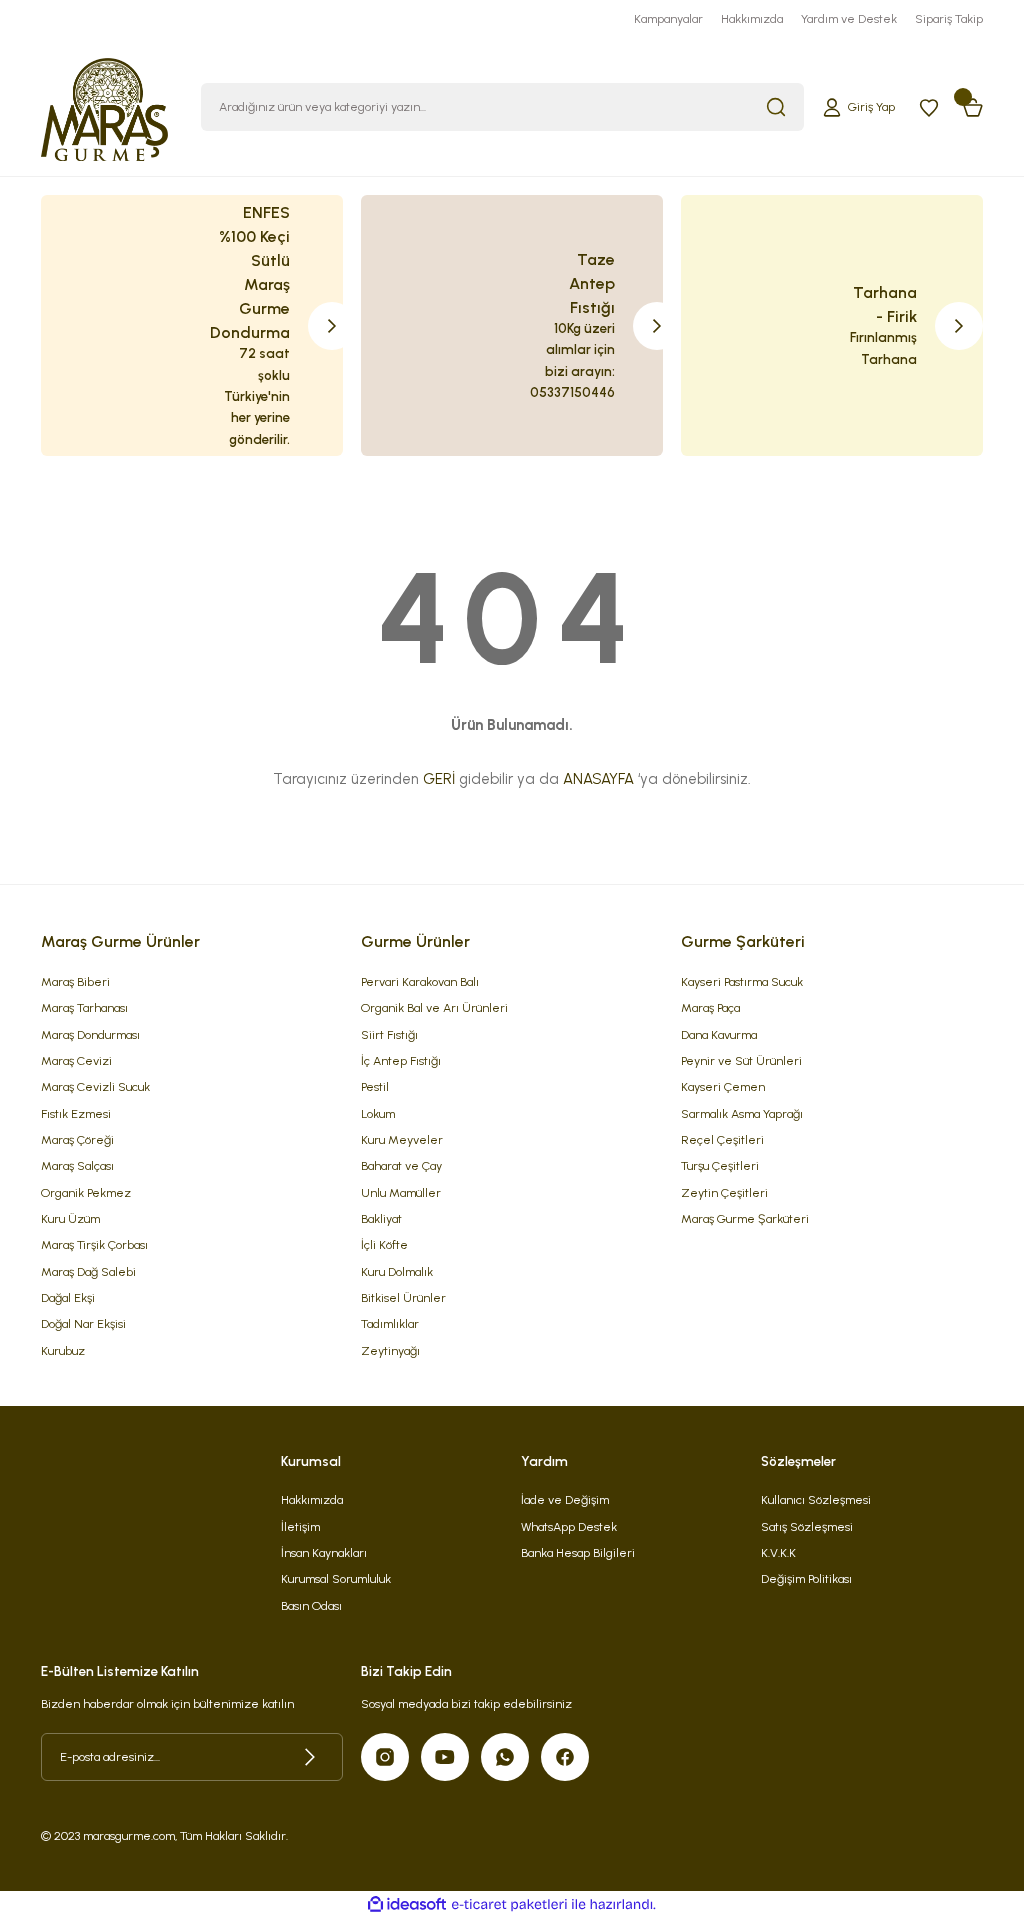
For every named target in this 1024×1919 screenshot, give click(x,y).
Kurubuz (63, 1350)
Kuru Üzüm (70, 1218)
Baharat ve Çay (401, 1165)
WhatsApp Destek (569, 1526)
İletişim (300, 1526)
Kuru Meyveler (402, 1139)
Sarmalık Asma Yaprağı (742, 1113)
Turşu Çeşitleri (720, 1165)
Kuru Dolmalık (397, 1271)
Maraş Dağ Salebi (88, 1271)
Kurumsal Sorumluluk (336, 1578)
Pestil (375, 1086)
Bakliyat (381, 1218)
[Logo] (104, 106)
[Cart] (973, 107)
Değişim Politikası (806, 1578)
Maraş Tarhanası (84, 1007)
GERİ (439, 779)
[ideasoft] (407, 1905)
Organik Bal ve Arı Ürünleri (434, 1007)
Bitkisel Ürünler (403, 1297)
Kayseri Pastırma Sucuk (742, 981)
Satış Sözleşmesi (807, 1526)
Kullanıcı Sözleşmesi (816, 1499)
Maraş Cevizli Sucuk (95, 1086)
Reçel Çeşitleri (722, 1139)
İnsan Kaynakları (324, 1552)
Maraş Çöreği (77, 1139)
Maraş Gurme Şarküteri (745, 1218)
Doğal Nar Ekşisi (83, 1323)
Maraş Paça (710, 1007)
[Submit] (310, 1757)
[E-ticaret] (509, 1904)
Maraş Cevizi (76, 1060)
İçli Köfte (384, 1244)
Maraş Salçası (77, 1165)
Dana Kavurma (719, 1034)
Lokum (378, 1113)
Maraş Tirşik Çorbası (94, 1244)
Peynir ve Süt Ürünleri (741, 1060)
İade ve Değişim (565, 1499)
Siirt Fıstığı (389, 1034)
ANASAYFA (598, 779)
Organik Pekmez (86, 1192)
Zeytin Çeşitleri (724, 1192)
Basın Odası (311, 1605)
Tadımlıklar (390, 1323)
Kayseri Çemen (723, 1086)
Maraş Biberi (75, 981)
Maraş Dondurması (90, 1034)
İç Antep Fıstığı (401, 1060)
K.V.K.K (778, 1552)
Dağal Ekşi (68, 1297)
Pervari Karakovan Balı (420, 981)
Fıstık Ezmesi (76, 1113)
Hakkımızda (312, 1499)
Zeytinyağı (390, 1350)
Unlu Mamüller (401, 1192)
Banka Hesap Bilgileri (578, 1552)
